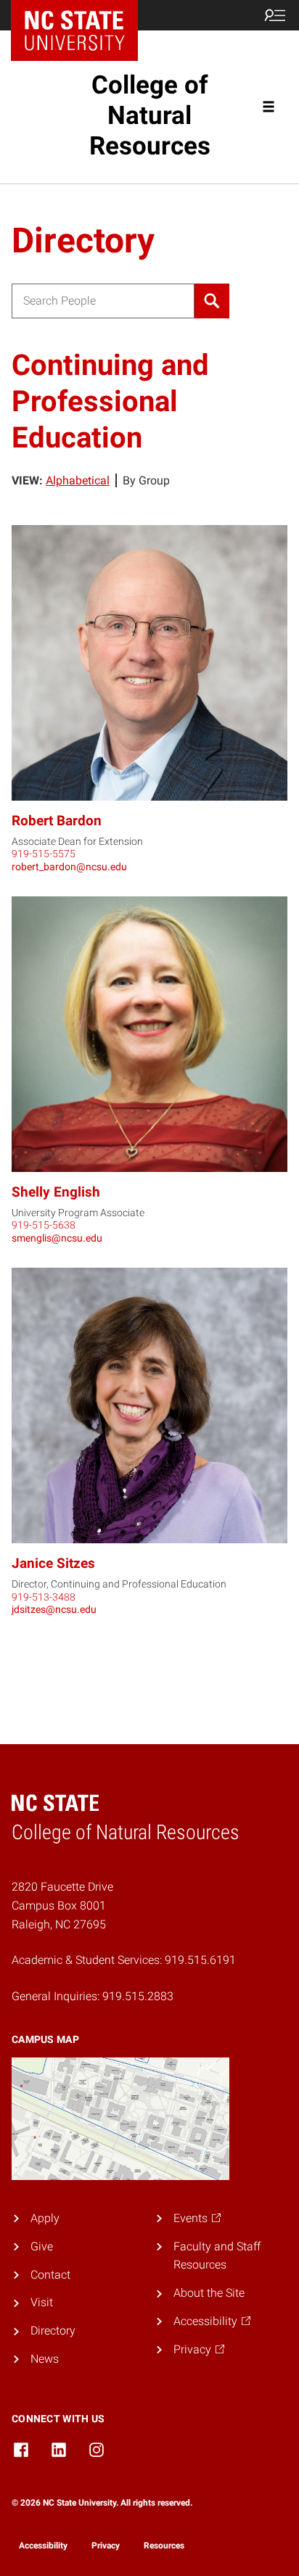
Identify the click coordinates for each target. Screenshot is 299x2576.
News (45, 2359)
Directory (53, 2331)
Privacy (106, 2546)
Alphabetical (78, 480)
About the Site (209, 2293)
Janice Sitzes (53, 1563)
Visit (42, 2302)
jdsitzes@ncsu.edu (54, 1609)
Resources (164, 2546)
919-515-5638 (44, 1225)
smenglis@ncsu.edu (57, 1238)
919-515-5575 (44, 854)
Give (42, 2246)
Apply (45, 2218)
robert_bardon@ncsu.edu (69, 867)
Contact (50, 2275)
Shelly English (56, 1192)
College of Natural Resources (150, 116)
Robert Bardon (57, 821)
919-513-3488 (44, 1597)
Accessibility (43, 2546)
